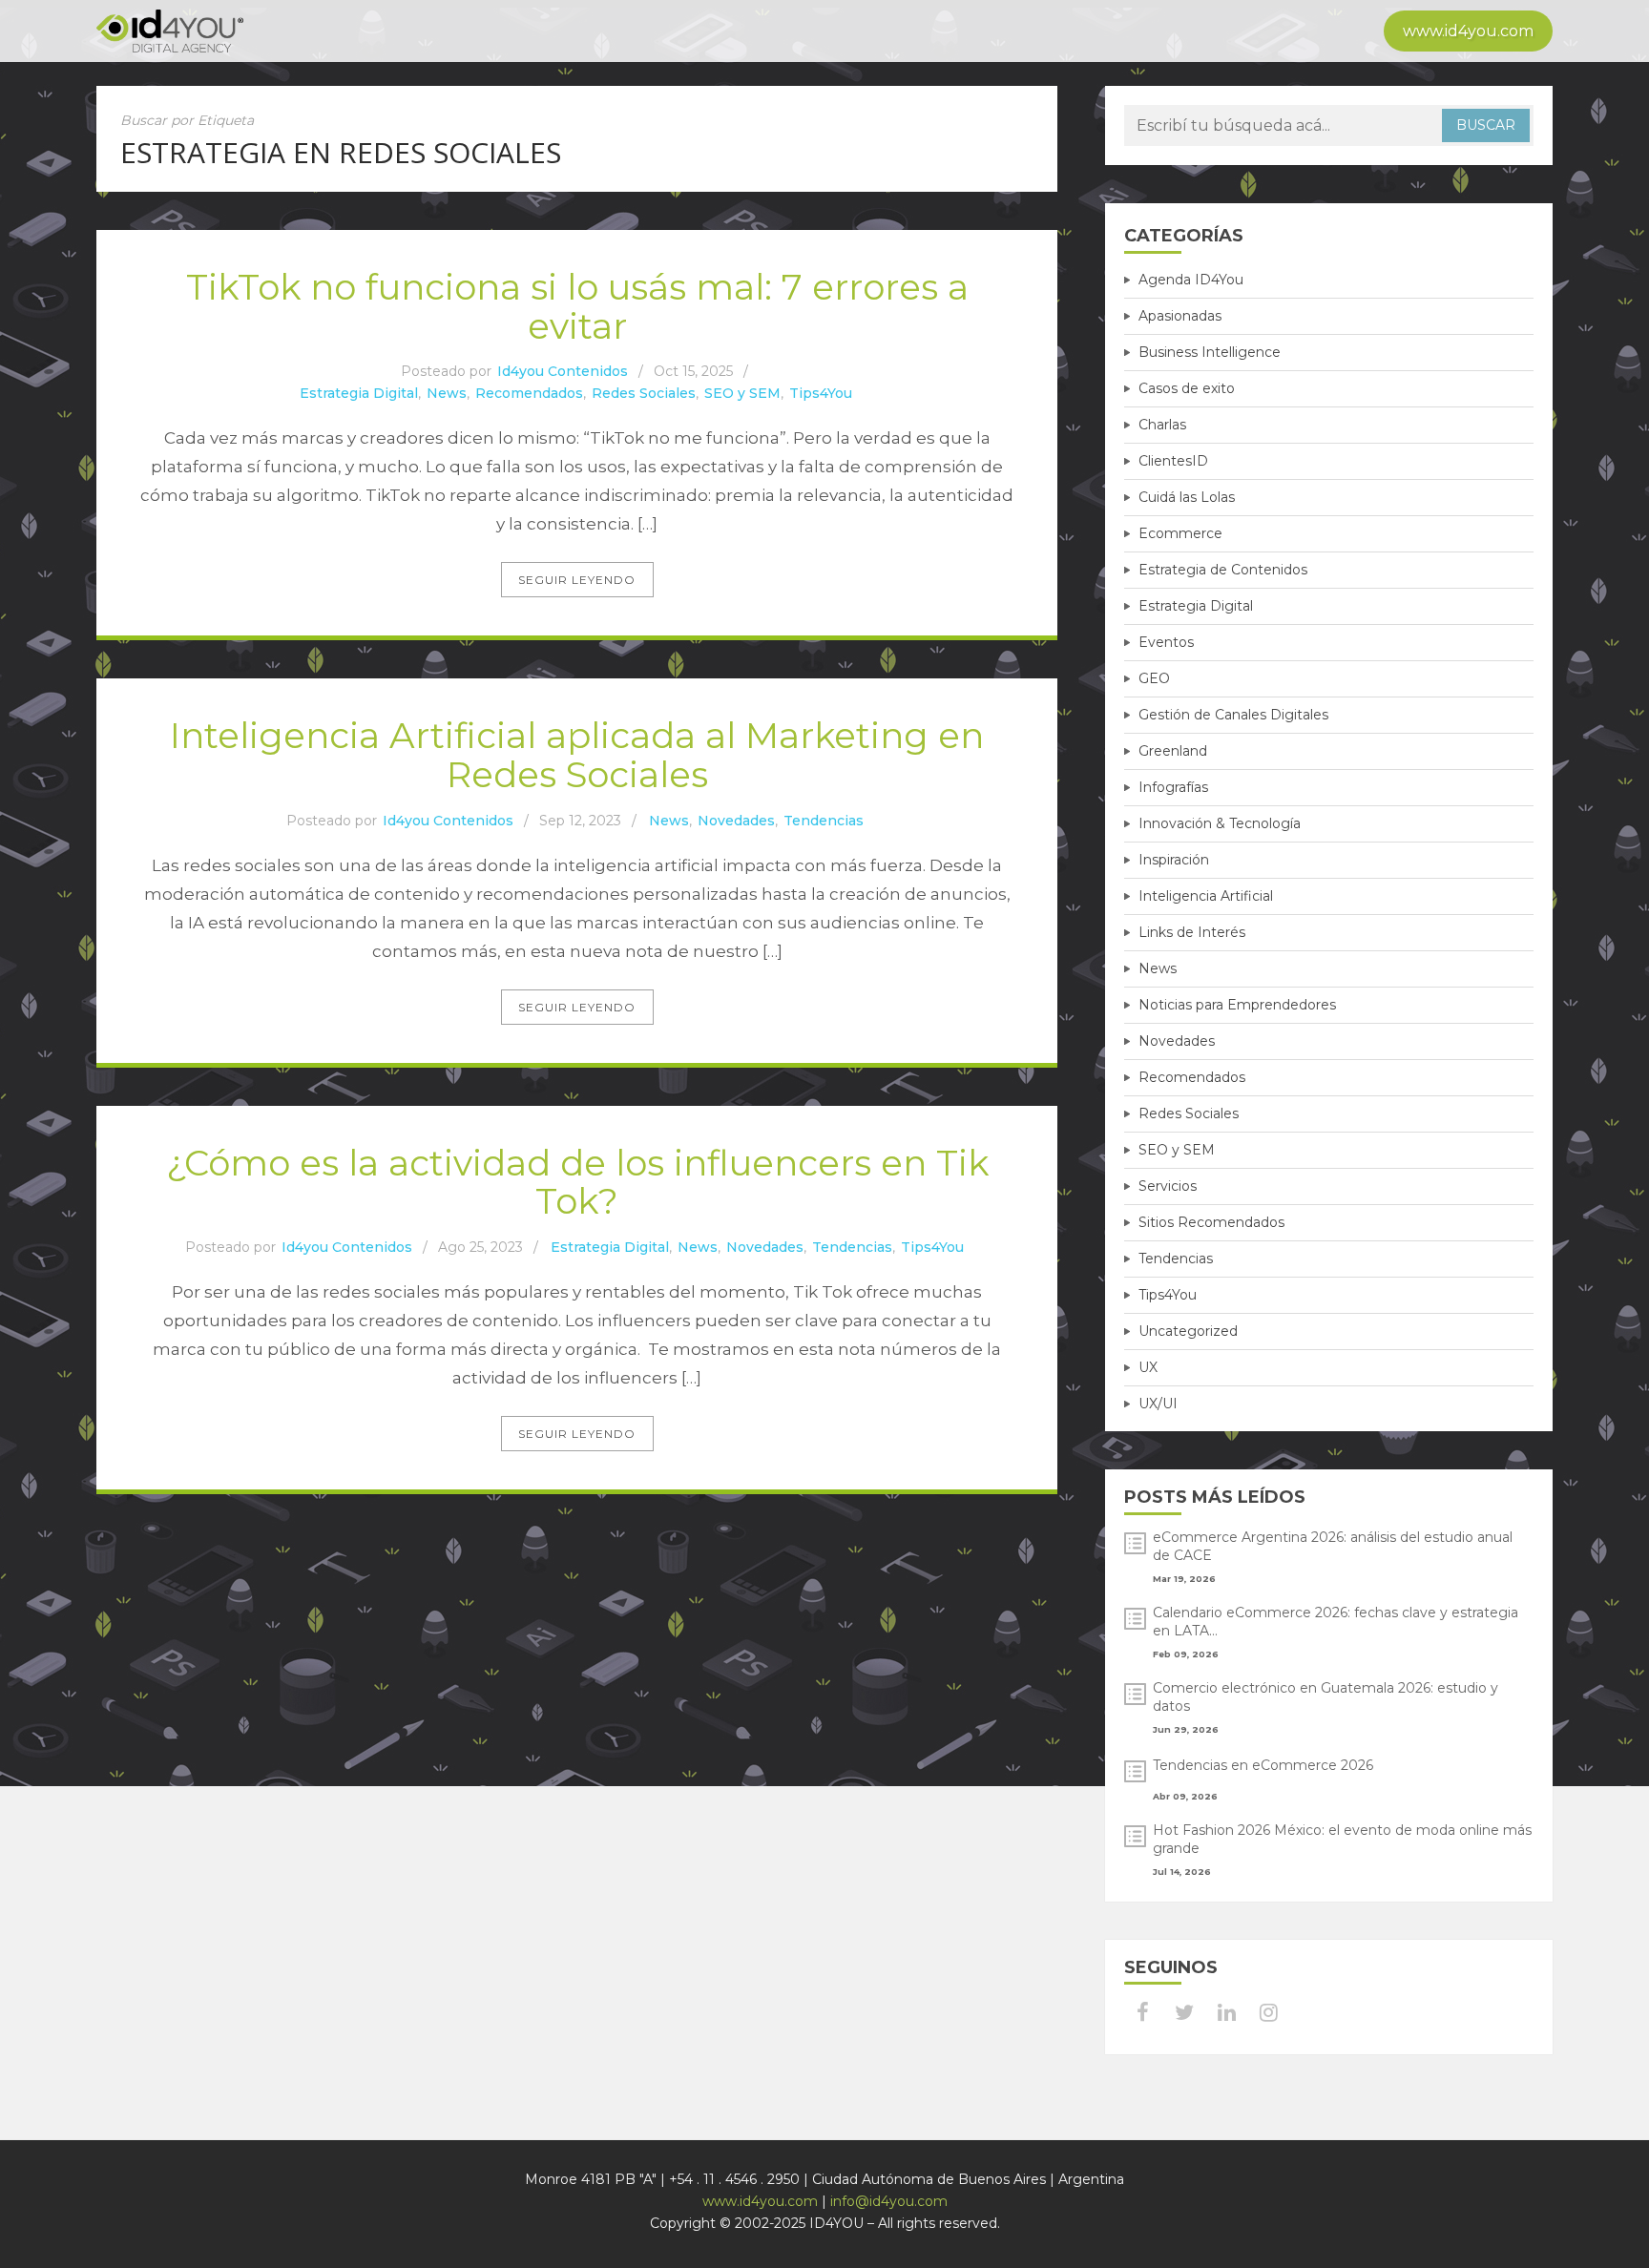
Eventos (1166, 642)
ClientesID (1173, 461)
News (447, 393)
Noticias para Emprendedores (1237, 1005)
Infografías (1173, 787)
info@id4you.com (889, 2201)
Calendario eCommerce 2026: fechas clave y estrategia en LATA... (1336, 1622)
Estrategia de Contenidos (1223, 570)
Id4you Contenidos (563, 371)
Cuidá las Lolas (1187, 497)
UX (1148, 1367)
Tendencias (824, 821)
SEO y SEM (742, 393)
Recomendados (529, 393)
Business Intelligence (1210, 352)
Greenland (1173, 751)
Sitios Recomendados (1211, 1222)
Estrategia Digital (359, 393)
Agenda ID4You (1191, 280)
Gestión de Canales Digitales (1233, 715)
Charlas (1162, 425)
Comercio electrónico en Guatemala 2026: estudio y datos (1325, 1697)
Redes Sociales (644, 393)
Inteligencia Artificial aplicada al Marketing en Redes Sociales (577, 755)
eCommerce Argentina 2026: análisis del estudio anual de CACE (1333, 1546)
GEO (1154, 678)
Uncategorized (1188, 1331)
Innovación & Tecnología (1220, 823)
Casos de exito (1187, 388)
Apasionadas (1180, 316)
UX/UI (1158, 1404)
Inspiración (1174, 860)
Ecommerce (1180, 533)
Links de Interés (1192, 932)
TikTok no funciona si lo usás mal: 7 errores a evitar (577, 306)
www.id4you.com (1468, 31)
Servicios (1168, 1186)
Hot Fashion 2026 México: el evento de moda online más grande (1342, 1839)
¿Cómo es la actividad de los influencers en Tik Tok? (577, 1182)
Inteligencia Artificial (1206, 896)
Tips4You (821, 393)
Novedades (736, 821)
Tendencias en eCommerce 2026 (1263, 1765)
